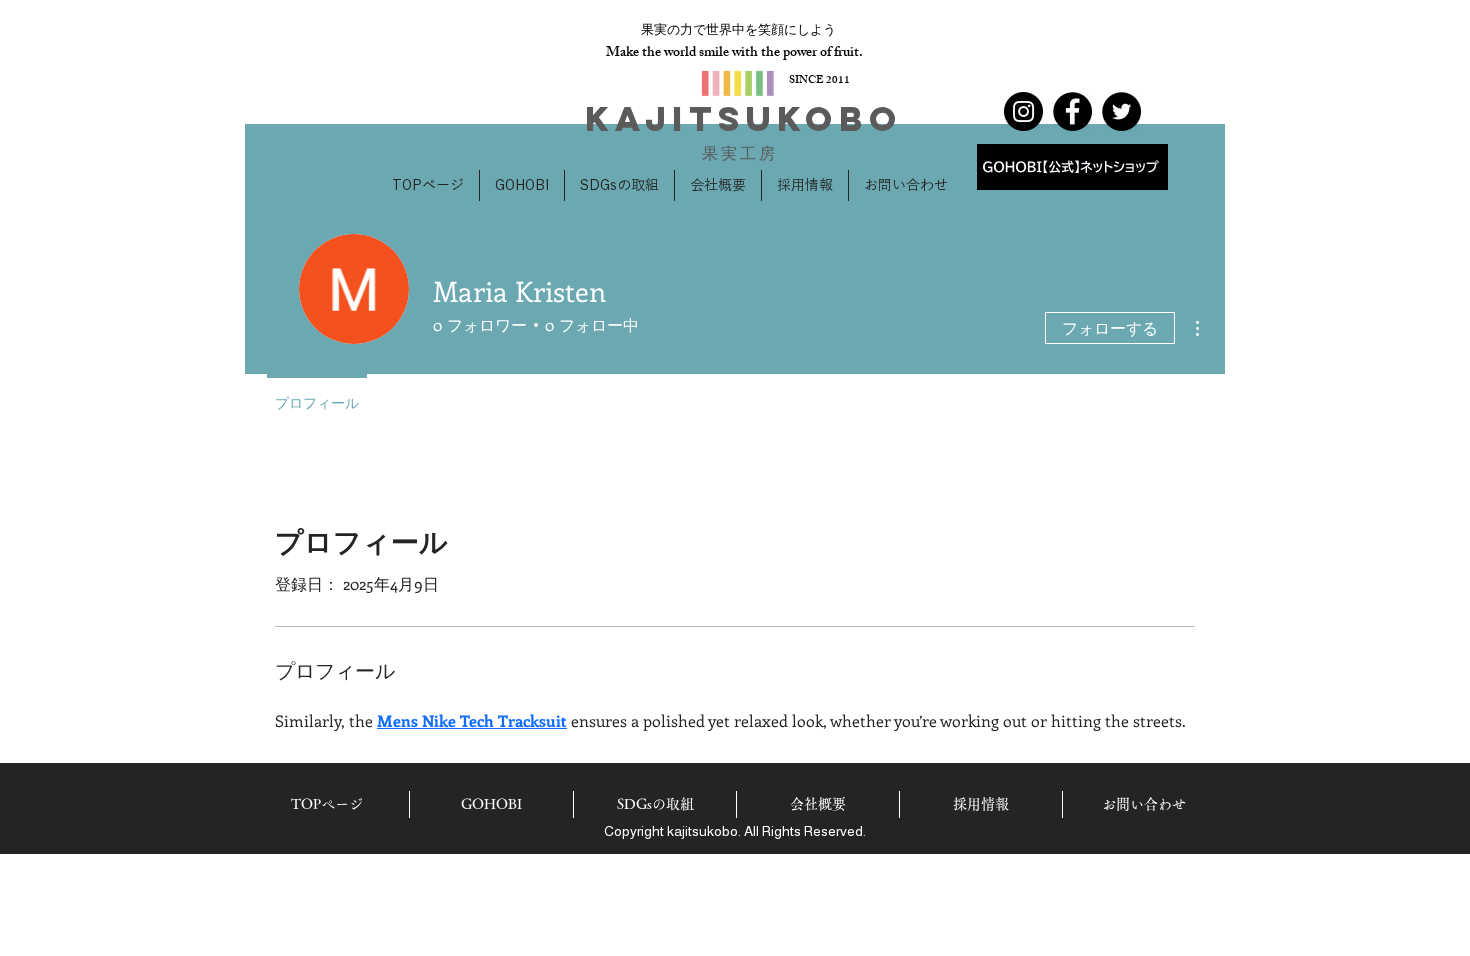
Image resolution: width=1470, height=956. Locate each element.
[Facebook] (1072, 111)
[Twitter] (1121, 111)
